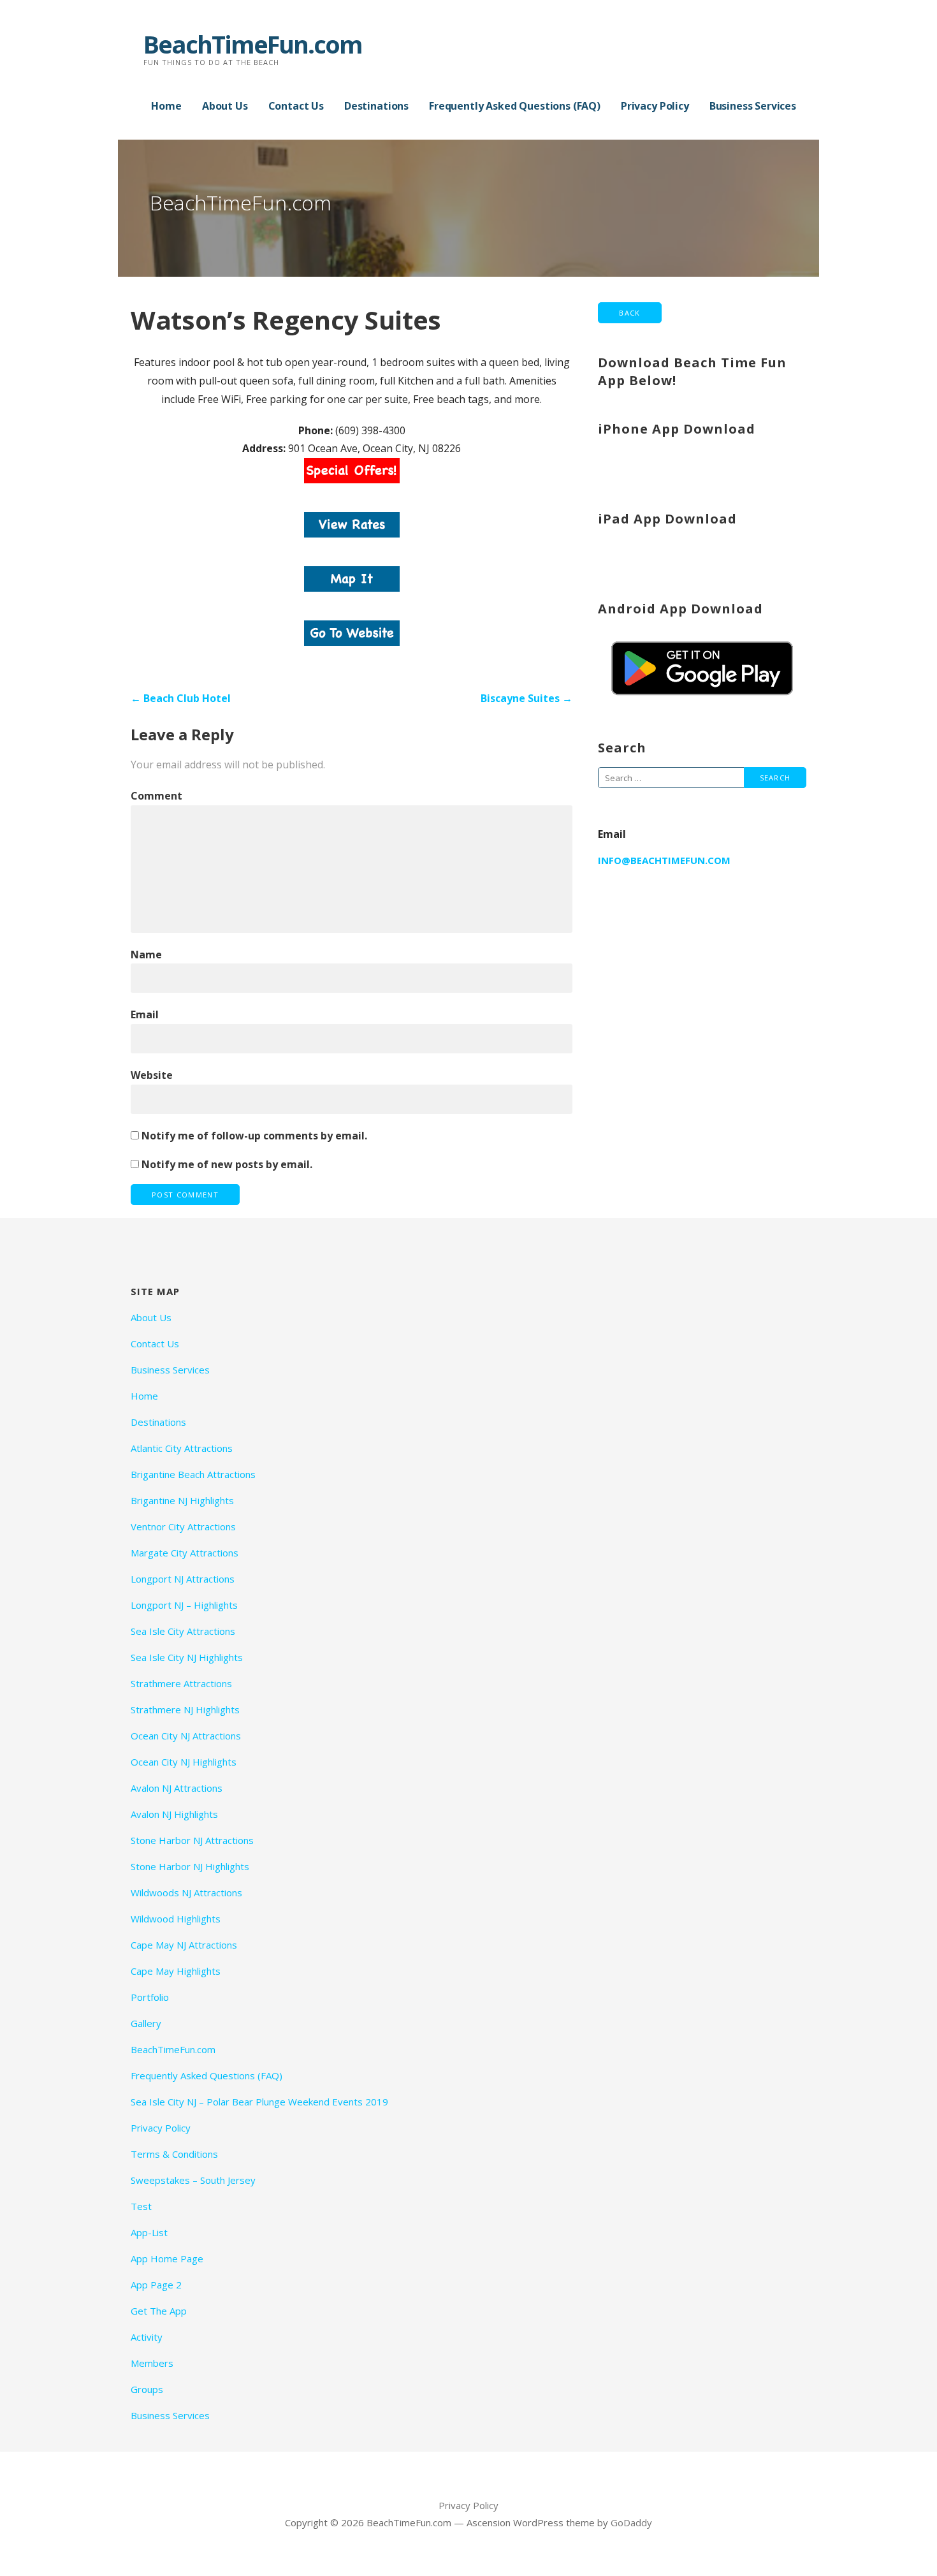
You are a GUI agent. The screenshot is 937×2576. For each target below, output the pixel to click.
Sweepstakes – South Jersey (193, 2180)
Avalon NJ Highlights (174, 1814)
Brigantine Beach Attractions (193, 1474)
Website (152, 1075)
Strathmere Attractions (181, 1683)
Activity (147, 2337)
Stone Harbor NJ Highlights (190, 1866)
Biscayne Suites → (527, 698)
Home (166, 106)
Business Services (753, 106)
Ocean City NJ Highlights (184, 1762)
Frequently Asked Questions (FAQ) (515, 106)
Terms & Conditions (174, 2154)
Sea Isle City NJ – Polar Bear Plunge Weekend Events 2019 (259, 2102)
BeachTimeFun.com (253, 44)
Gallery (146, 2023)
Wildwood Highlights (176, 1919)
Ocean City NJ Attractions (186, 1736)
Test (141, 2206)
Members (152, 2363)
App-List (149, 2232)
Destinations (376, 106)
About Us (225, 106)
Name (146, 955)
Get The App (159, 2311)
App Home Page (167, 2258)
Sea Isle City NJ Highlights (187, 1657)
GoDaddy (631, 2522)
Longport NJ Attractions (183, 1579)
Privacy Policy (655, 106)
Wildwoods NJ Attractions (186, 1892)
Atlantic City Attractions (182, 1448)
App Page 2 (156, 2285)
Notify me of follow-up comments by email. (254, 1136)
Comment (156, 796)
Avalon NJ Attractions (177, 1788)
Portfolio (150, 1997)
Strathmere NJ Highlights (185, 1709)
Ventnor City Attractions (183, 1526)
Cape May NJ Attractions (184, 1945)
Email (145, 1014)
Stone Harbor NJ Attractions (192, 1840)
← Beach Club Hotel (181, 698)
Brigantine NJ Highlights (182, 1500)
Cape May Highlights (176, 1971)
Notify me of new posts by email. (227, 1164)
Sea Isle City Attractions (183, 1631)
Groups (147, 2389)
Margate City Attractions (185, 1553)
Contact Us (296, 106)
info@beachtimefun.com (664, 860)
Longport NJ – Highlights (184, 1605)
